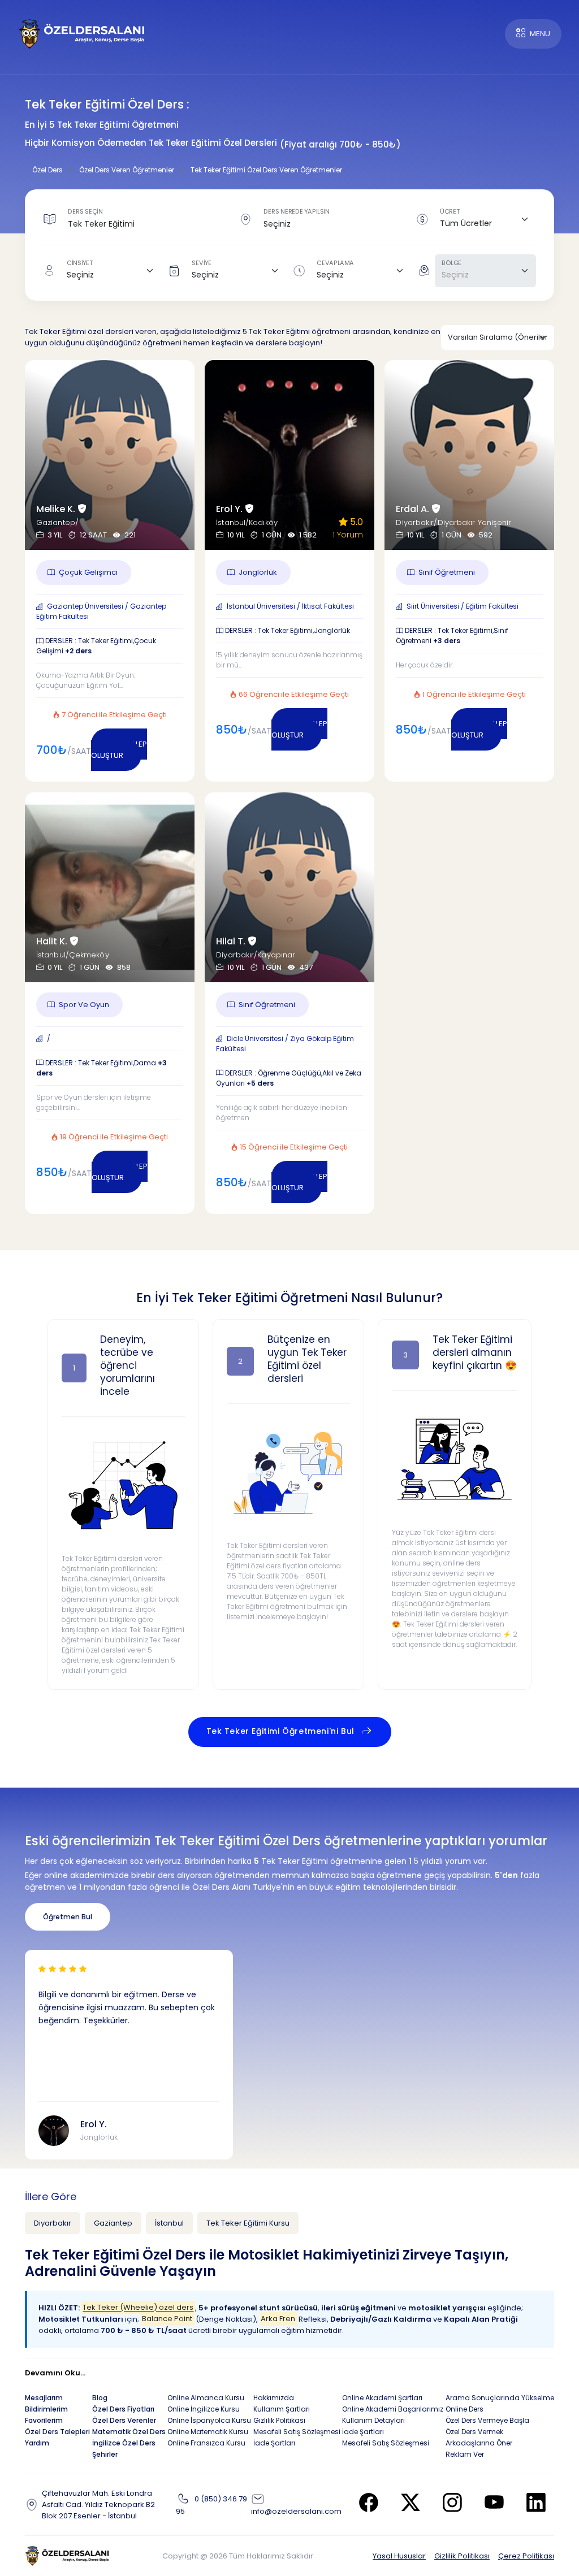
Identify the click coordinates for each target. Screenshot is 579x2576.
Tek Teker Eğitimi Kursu (248, 2223)
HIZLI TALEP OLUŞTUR (119, 750)
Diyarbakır (53, 2223)
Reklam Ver (465, 2454)
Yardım (37, 2443)
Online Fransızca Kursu (206, 2443)
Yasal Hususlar (399, 2556)
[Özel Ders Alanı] (82, 33)
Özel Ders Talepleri (57, 2432)
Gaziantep (113, 2223)
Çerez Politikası (526, 2556)
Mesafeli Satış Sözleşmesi (297, 2432)
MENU (540, 34)
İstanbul (169, 2223)
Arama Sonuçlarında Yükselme (500, 2398)
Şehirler (105, 2454)
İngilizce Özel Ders (124, 2443)
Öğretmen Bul (68, 1917)
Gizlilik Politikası (462, 2556)
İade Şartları (274, 2443)
